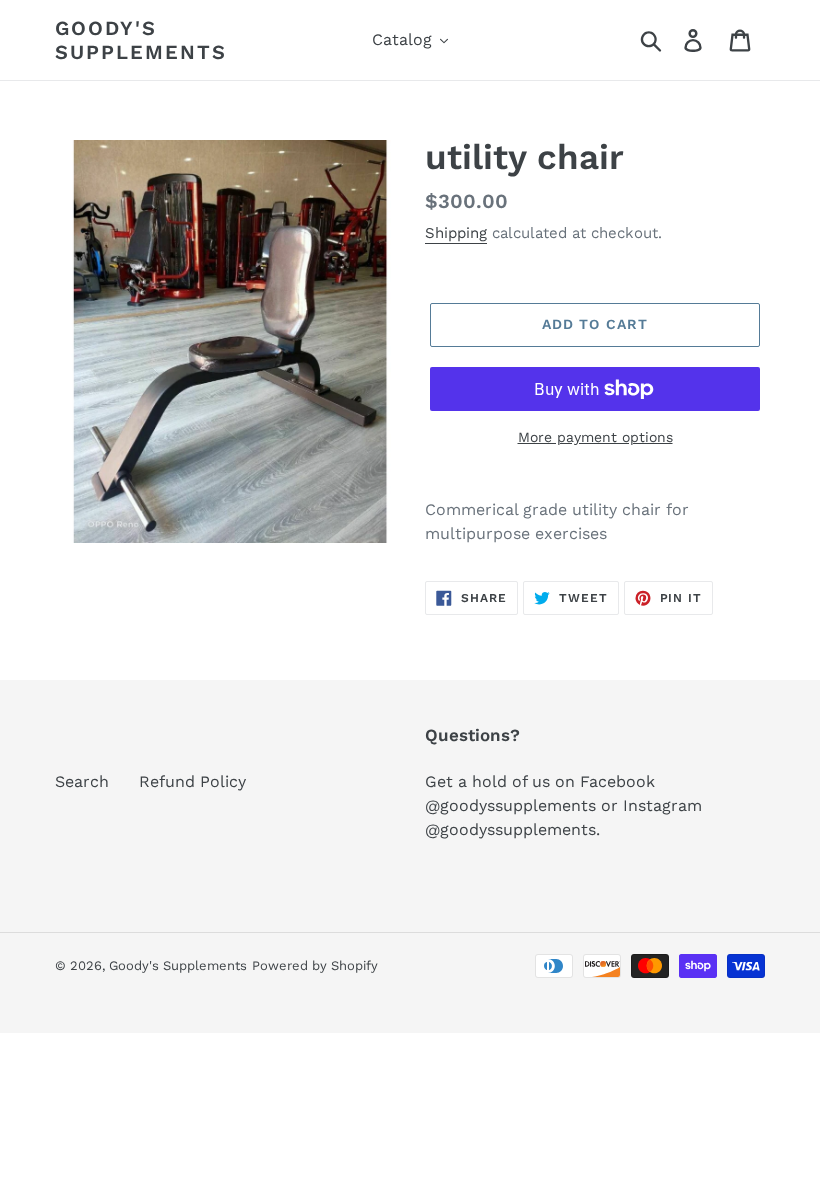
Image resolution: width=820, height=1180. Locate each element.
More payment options (595, 437)
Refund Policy (192, 781)
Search (82, 781)
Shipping (456, 233)
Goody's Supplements (141, 40)
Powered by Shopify (315, 965)
